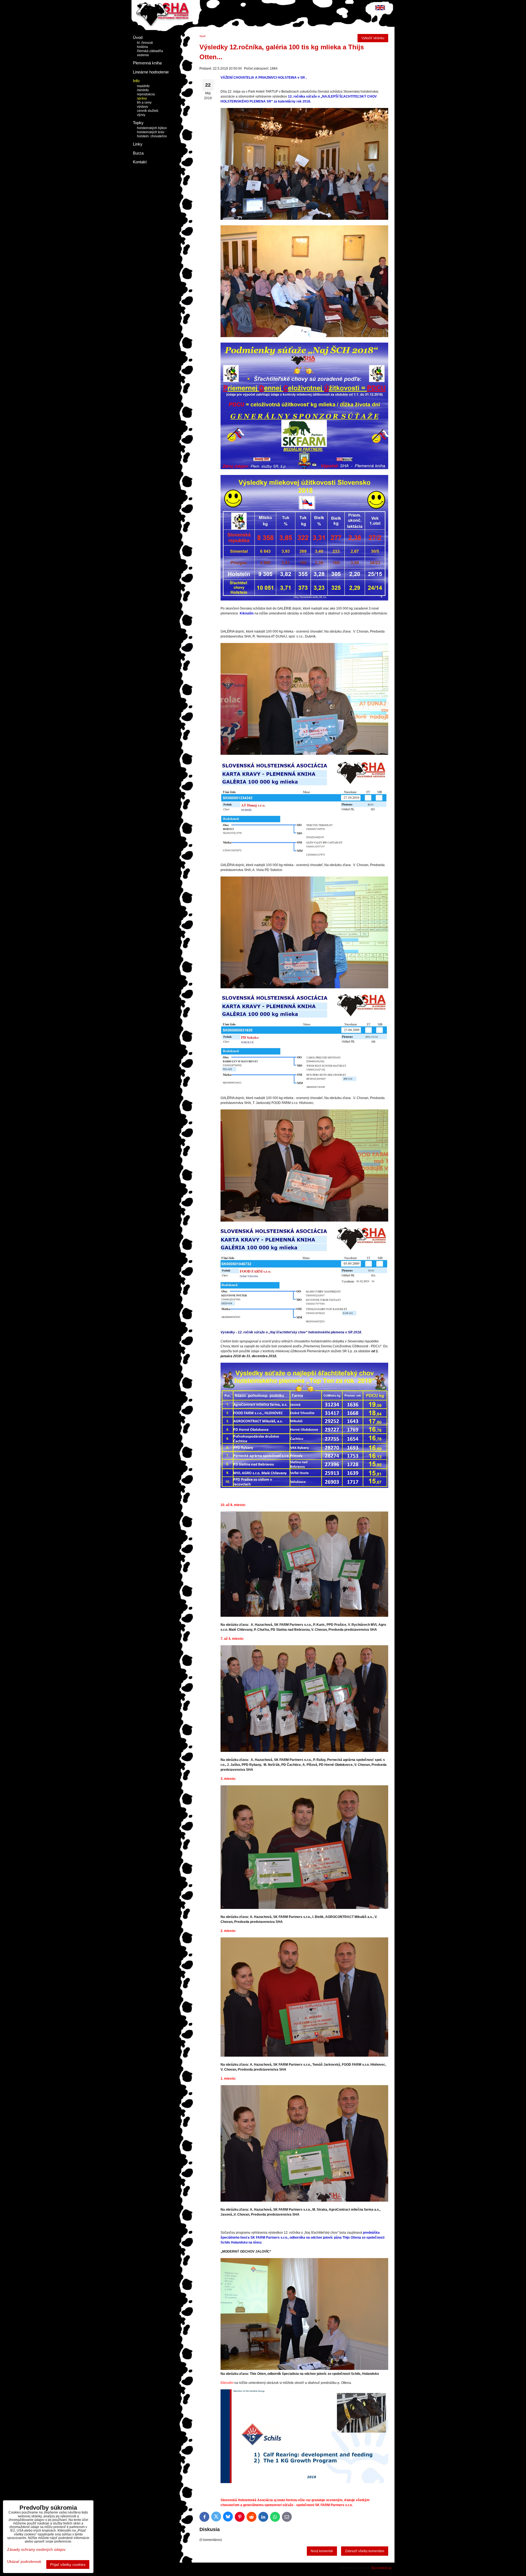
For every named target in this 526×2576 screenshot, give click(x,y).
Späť (203, 36)
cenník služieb (148, 111)
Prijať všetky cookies (68, 2564)
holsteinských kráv (151, 132)
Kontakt (140, 162)
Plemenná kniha (147, 63)
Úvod (138, 37)
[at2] (304, 856)
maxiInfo (143, 86)
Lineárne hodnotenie (151, 72)
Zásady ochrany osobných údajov (36, 2549)
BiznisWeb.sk (381, 2568)
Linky (138, 144)
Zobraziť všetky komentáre (365, 2551)
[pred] (304, 2482)
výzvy (141, 115)
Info (136, 81)
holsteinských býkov (152, 128)
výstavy (142, 107)
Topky (138, 123)
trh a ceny (144, 103)
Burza (138, 153)
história (142, 47)
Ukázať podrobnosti (24, 2562)
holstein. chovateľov (152, 136)
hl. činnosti (145, 43)
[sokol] (304, 1089)
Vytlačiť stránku (373, 38)
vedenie (143, 55)
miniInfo (143, 90)
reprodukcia (146, 94)
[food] (304, 1323)
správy (142, 98)
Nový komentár (322, 2551)
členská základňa (150, 51)
